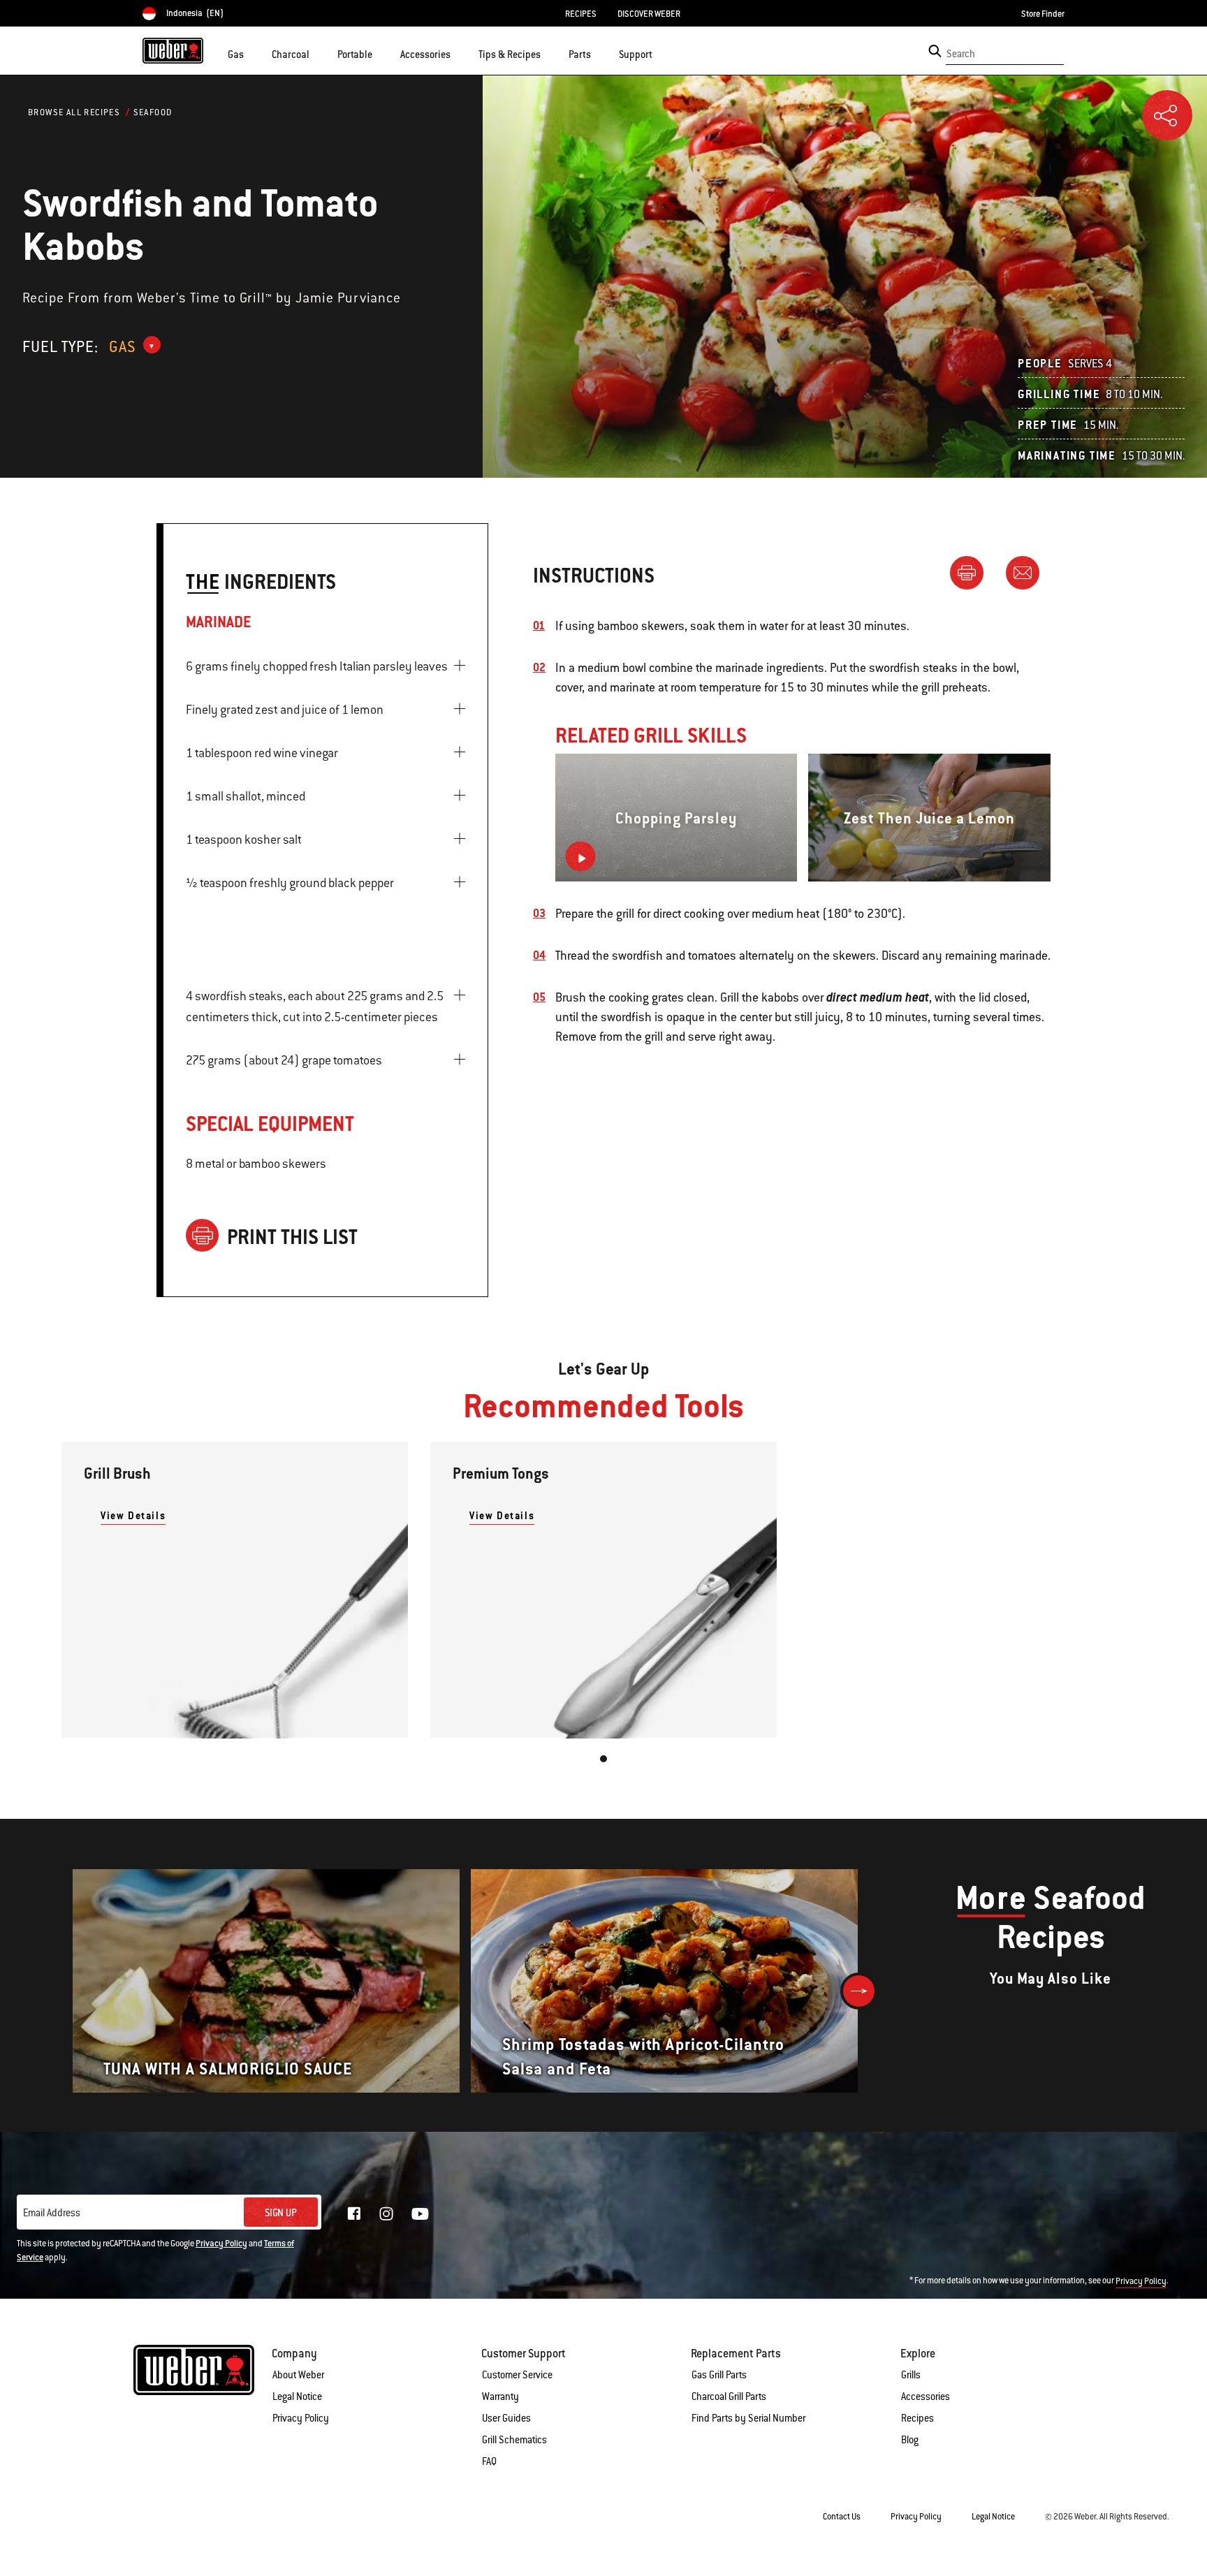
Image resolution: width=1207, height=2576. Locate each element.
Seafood (153, 112)
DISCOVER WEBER (649, 14)
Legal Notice (297, 2396)
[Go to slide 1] (603, 1759)
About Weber (298, 2375)
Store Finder (1043, 14)
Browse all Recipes (74, 112)
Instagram (386, 2213)
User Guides (506, 2418)
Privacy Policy (221, 2244)
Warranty (500, 2396)
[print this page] (972, 572)
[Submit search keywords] (935, 51)
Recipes (917, 2418)
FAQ (489, 2461)
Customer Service (517, 2375)
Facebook (354, 2213)
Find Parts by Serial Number (748, 2418)
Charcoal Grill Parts (729, 2396)
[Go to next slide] (859, 1991)
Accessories (926, 2396)
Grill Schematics (514, 2440)
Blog (910, 2440)
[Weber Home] (173, 50)
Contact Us (842, 2517)
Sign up (281, 2213)
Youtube (420, 2214)
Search (961, 54)
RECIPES (581, 14)
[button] (252, 53)
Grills (911, 2375)
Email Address (52, 2213)
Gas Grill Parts (719, 2375)
